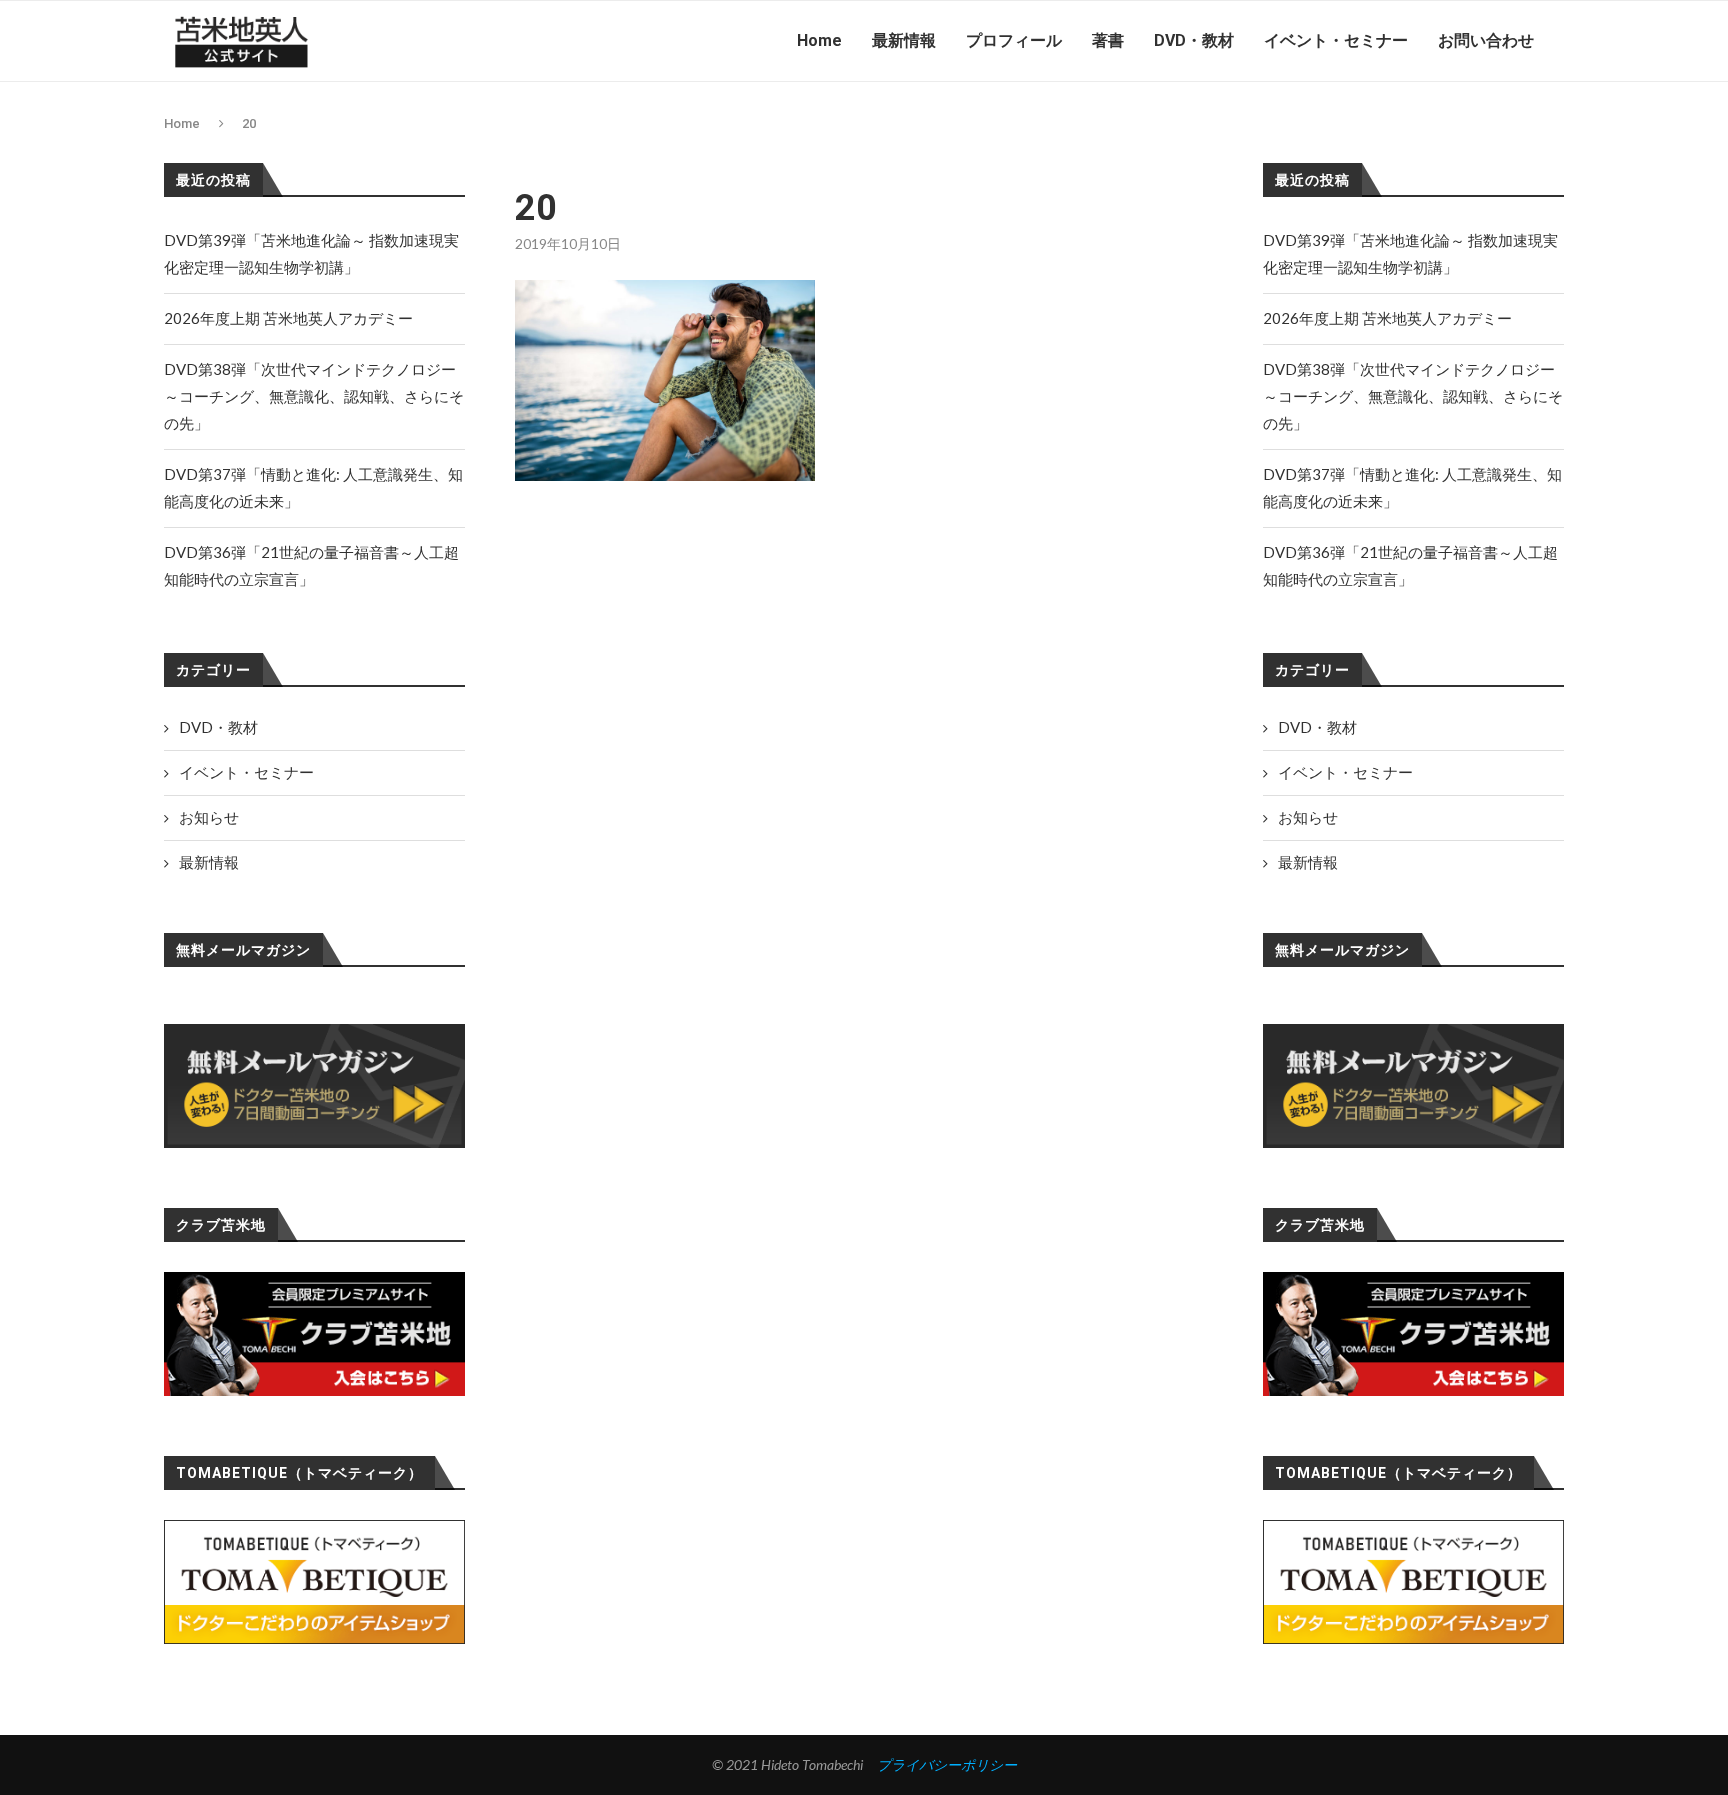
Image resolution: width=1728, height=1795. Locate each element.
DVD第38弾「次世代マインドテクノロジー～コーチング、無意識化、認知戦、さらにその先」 (1413, 396)
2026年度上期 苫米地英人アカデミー (1387, 318)
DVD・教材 (1194, 40)
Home (819, 40)
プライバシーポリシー (947, 1764)
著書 (1108, 40)
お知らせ (1308, 817)
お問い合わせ (1486, 40)
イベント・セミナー (1336, 40)
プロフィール (1014, 40)
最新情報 (904, 40)
